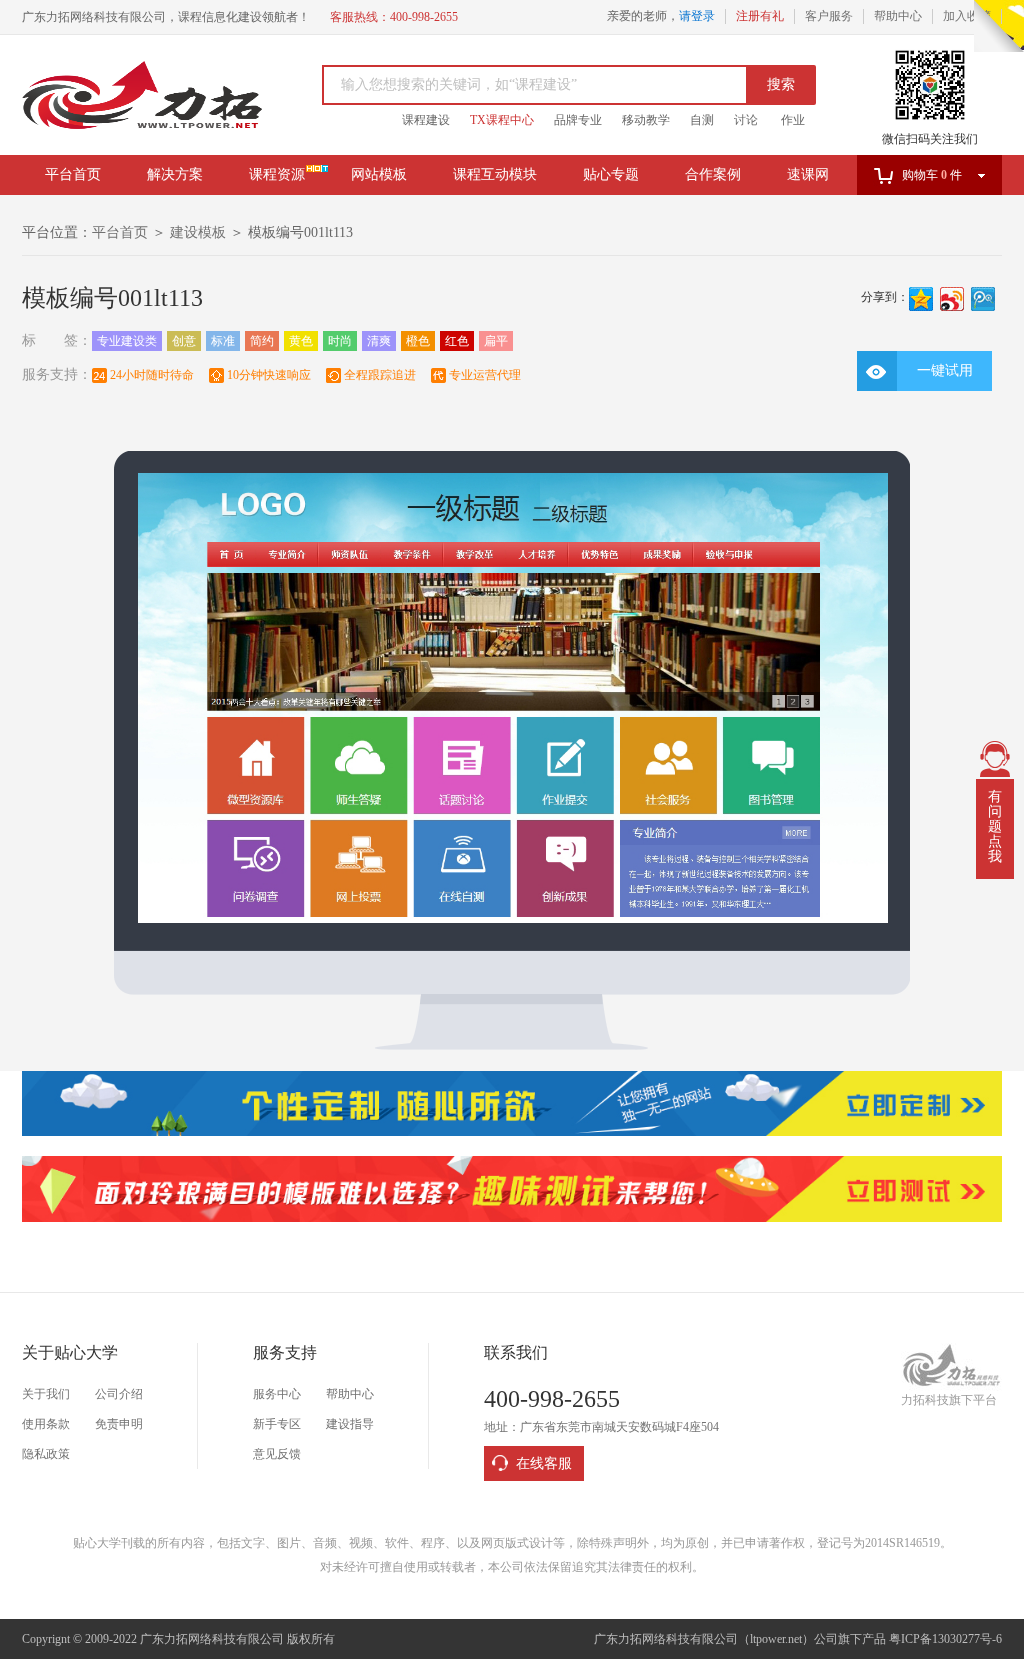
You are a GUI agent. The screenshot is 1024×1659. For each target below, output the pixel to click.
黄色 (301, 341)
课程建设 (426, 120)
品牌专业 (578, 120)
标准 (223, 341)
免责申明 (119, 1424)
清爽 (379, 341)
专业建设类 (127, 341)
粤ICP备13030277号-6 (945, 1639)
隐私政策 (46, 1454)
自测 (702, 120)
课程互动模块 (495, 174)
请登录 (697, 16)
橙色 (418, 341)
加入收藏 (967, 16)
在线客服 (544, 1463)
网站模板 (379, 174)
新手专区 (277, 1424)
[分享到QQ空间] (921, 299)
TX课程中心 (502, 120)
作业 (793, 120)
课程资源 (277, 174)
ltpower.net (776, 1639)
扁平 (496, 341)
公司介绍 (119, 1394)
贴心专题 (611, 174)
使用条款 (46, 1424)
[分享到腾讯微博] (983, 299)
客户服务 (829, 16)
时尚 (340, 341)
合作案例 (713, 174)
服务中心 (277, 1394)
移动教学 (646, 120)
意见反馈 (277, 1454)
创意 (184, 341)
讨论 (746, 120)
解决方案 (175, 174)
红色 (457, 341)
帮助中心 (898, 16)
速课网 (808, 174)
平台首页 (73, 174)
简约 (262, 341)
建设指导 (350, 1424)
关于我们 (46, 1394)
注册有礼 (760, 16)
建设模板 (198, 232)
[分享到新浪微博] (952, 299)
